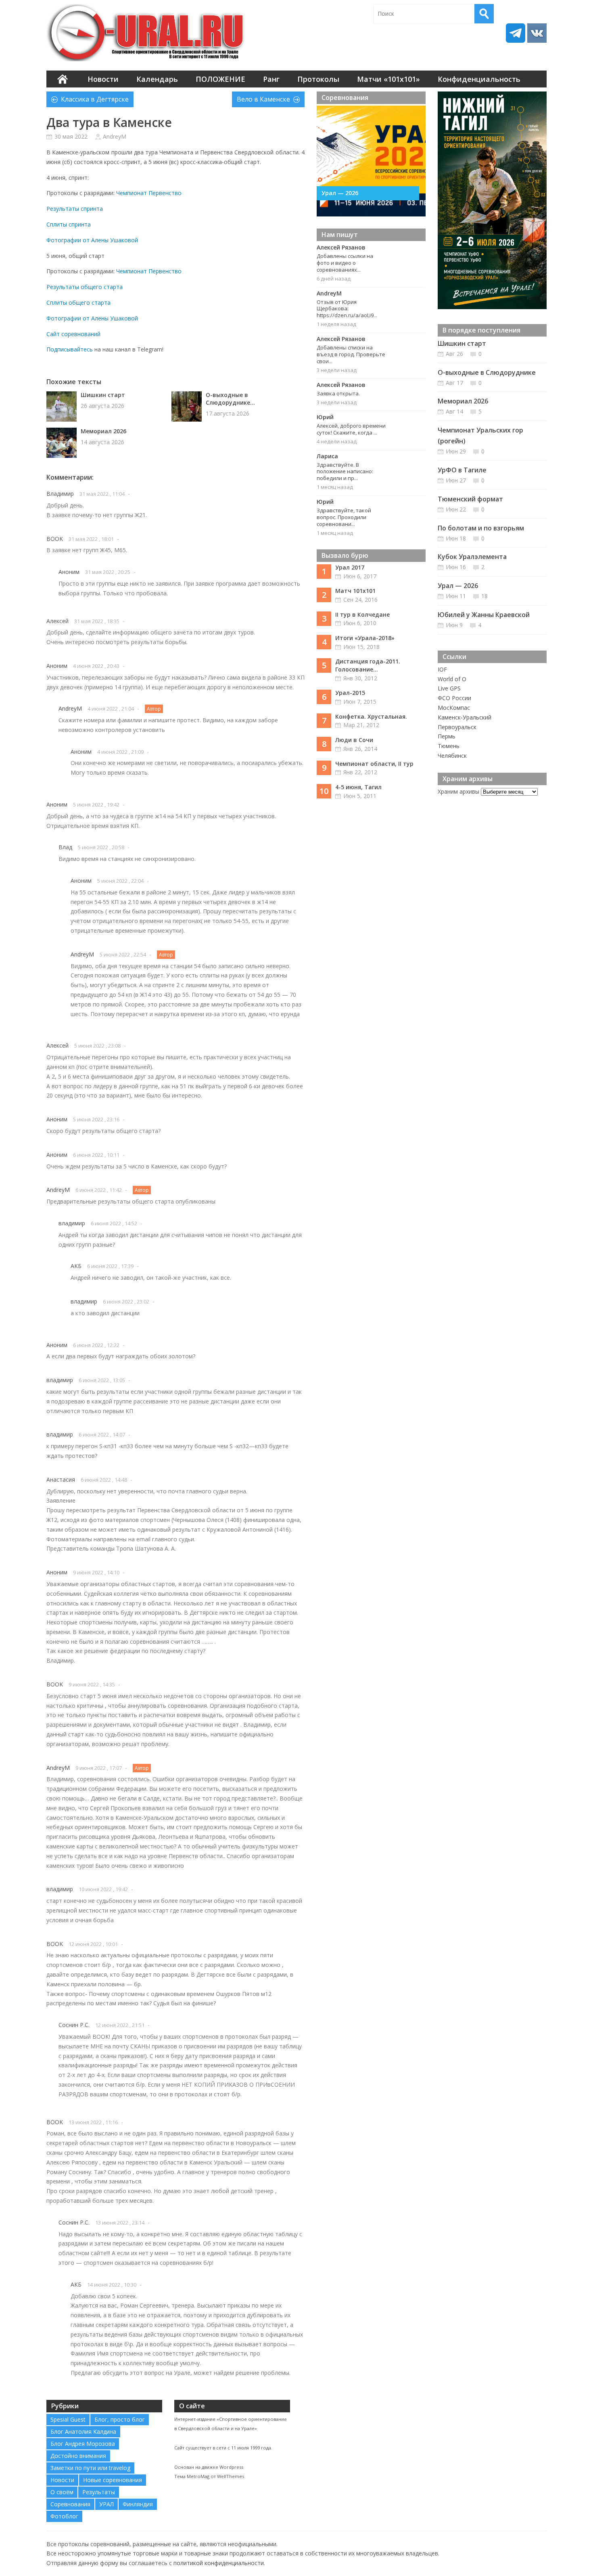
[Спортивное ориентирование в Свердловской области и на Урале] (147, 33)
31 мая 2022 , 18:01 (91, 539)
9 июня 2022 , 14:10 (96, 1572)
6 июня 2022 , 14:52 (114, 1223)
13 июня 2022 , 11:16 (93, 2122)
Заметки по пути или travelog (90, 2468)
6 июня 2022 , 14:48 (104, 1480)
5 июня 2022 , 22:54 (123, 954)
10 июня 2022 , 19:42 (103, 1889)
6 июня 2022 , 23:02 (126, 1302)
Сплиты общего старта (78, 303)
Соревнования (70, 2504)
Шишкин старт (103, 395)
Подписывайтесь (70, 349)
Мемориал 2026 (103, 431)
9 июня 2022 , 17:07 (99, 1768)
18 (484, 596)
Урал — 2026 (458, 586)
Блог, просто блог (120, 2419)
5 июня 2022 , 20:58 (101, 847)
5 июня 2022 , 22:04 (120, 881)
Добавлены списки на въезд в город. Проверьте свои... (351, 354)
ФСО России (454, 698)
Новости (103, 79)
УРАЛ (106, 2504)
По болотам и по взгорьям (481, 528)
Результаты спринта (75, 209)
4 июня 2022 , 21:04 (111, 709)
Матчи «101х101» (388, 79)
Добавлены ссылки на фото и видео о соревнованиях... (345, 263)
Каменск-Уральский (465, 717)
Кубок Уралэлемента (472, 557)
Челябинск (452, 756)
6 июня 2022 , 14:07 (102, 1435)
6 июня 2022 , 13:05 (102, 1380)
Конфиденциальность (479, 79)
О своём (62, 2492)
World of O (452, 679)
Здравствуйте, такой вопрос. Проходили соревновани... (344, 517)
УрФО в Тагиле (462, 470)
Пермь (447, 736)
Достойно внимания (78, 2456)
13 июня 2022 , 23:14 (120, 2223)
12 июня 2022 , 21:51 (120, 2025)
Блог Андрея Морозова (83, 2444)
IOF (442, 669)
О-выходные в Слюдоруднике (487, 372)
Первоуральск (457, 727)
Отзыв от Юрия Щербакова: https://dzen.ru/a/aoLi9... (347, 309)
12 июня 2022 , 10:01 (93, 1944)
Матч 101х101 (355, 591)
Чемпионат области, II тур (374, 764)
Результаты (99, 2492)
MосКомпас (454, 708)
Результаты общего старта (85, 287)
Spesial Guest (68, 2419)
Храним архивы (458, 791)
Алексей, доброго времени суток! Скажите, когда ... (351, 429)
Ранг (271, 79)
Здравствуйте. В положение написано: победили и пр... (345, 472)
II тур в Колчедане (362, 614)
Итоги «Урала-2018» (365, 638)
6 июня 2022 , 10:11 (96, 1155)
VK (537, 33)
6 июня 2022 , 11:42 (99, 1190)
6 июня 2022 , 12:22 (96, 1345)
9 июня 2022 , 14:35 (92, 1684)
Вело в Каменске (263, 99)
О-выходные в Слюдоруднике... (230, 399)
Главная (63, 79)
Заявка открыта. (338, 393)
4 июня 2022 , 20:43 (96, 666)
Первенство (165, 193)
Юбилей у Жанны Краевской (484, 615)
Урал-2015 (350, 693)
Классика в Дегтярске (95, 99)
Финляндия (138, 2504)
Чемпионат (132, 193)
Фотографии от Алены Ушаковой (92, 240)
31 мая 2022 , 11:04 (102, 494)
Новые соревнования (113, 2480)
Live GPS (449, 688)
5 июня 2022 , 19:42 (96, 805)
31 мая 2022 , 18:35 (97, 621)
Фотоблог (64, 2516)
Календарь (157, 79)
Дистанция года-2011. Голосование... (368, 665)
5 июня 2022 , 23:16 (96, 1119)
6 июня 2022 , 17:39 (110, 1266)
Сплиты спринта (69, 224)
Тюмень (449, 746)
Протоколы (318, 79)
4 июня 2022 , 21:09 (120, 752)
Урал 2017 (350, 567)
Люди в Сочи (354, 740)
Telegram (516, 33)
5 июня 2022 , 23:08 (97, 1046)
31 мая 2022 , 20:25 (108, 572)
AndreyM (115, 136)
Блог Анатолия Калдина (83, 2432)
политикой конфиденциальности (219, 2563)
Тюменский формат (470, 499)
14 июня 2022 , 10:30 (112, 2285)
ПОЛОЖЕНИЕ (220, 79)
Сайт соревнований (73, 334)
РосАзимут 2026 (349, 193)
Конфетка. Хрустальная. (371, 716)
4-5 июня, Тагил (358, 787)
